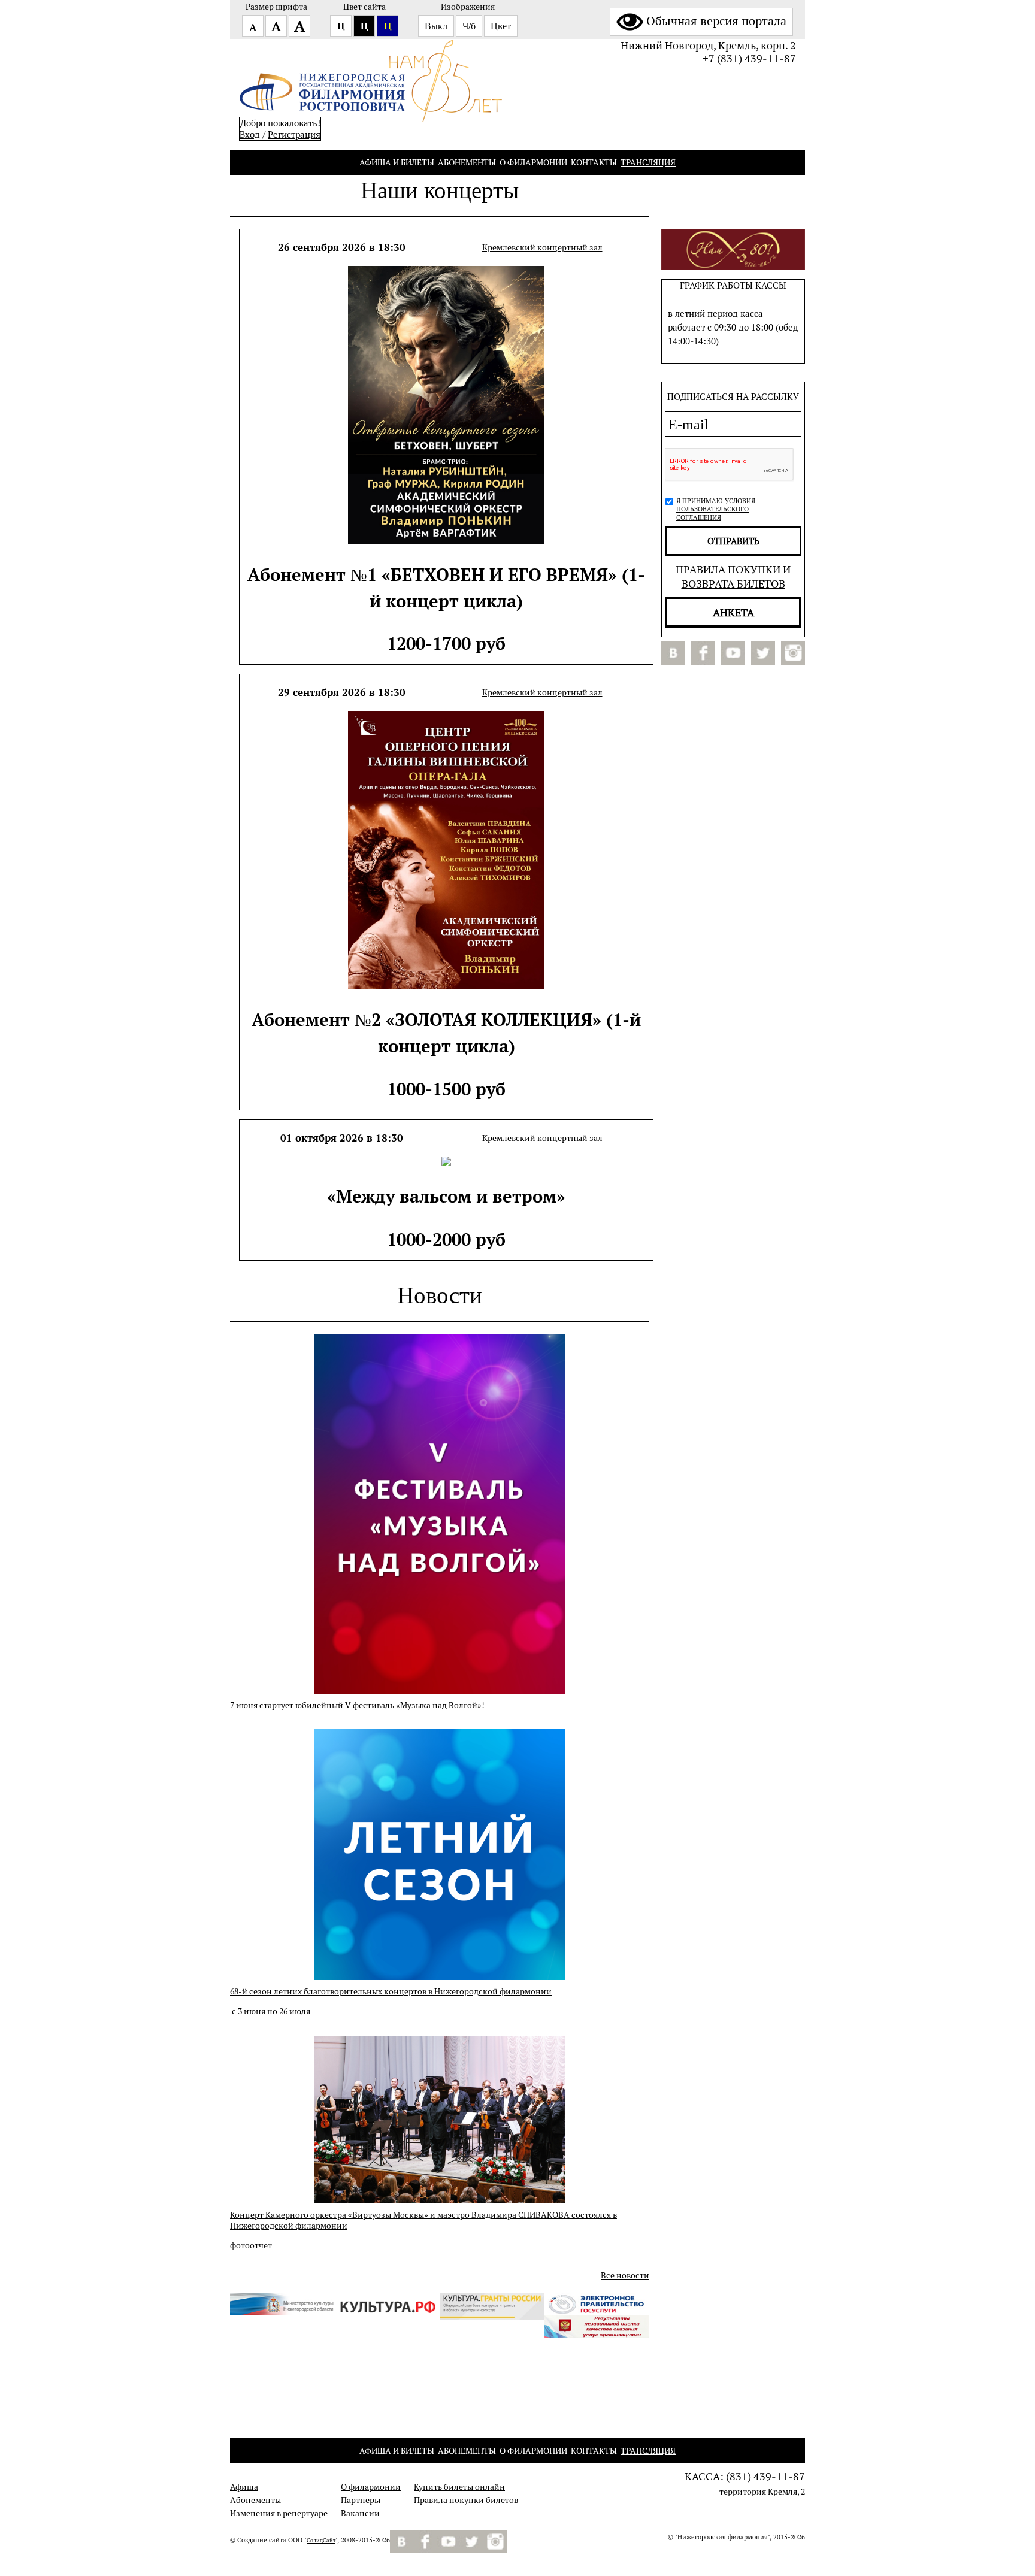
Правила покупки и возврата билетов (733, 576)
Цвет (501, 26)
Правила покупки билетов (466, 2500)
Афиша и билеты (397, 162)
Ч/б (469, 26)
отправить (733, 541)
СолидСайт (321, 2541)
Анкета (733, 612)
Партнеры (361, 2500)
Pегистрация (294, 134)
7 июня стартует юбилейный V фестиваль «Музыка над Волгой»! (357, 1705)
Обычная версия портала (716, 21)
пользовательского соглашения (712, 513)
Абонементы (467, 162)
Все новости (625, 2275)
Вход (250, 134)
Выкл (436, 26)
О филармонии (533, 162)
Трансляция (648, 162)
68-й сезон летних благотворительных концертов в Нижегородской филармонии (391, 1991)
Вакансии (360, 2513)
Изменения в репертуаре (279, 2513)
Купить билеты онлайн (459, 2487)
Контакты (594, 162)
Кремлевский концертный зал (542, 247)
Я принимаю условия (716, 509)
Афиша (244, 2487)
